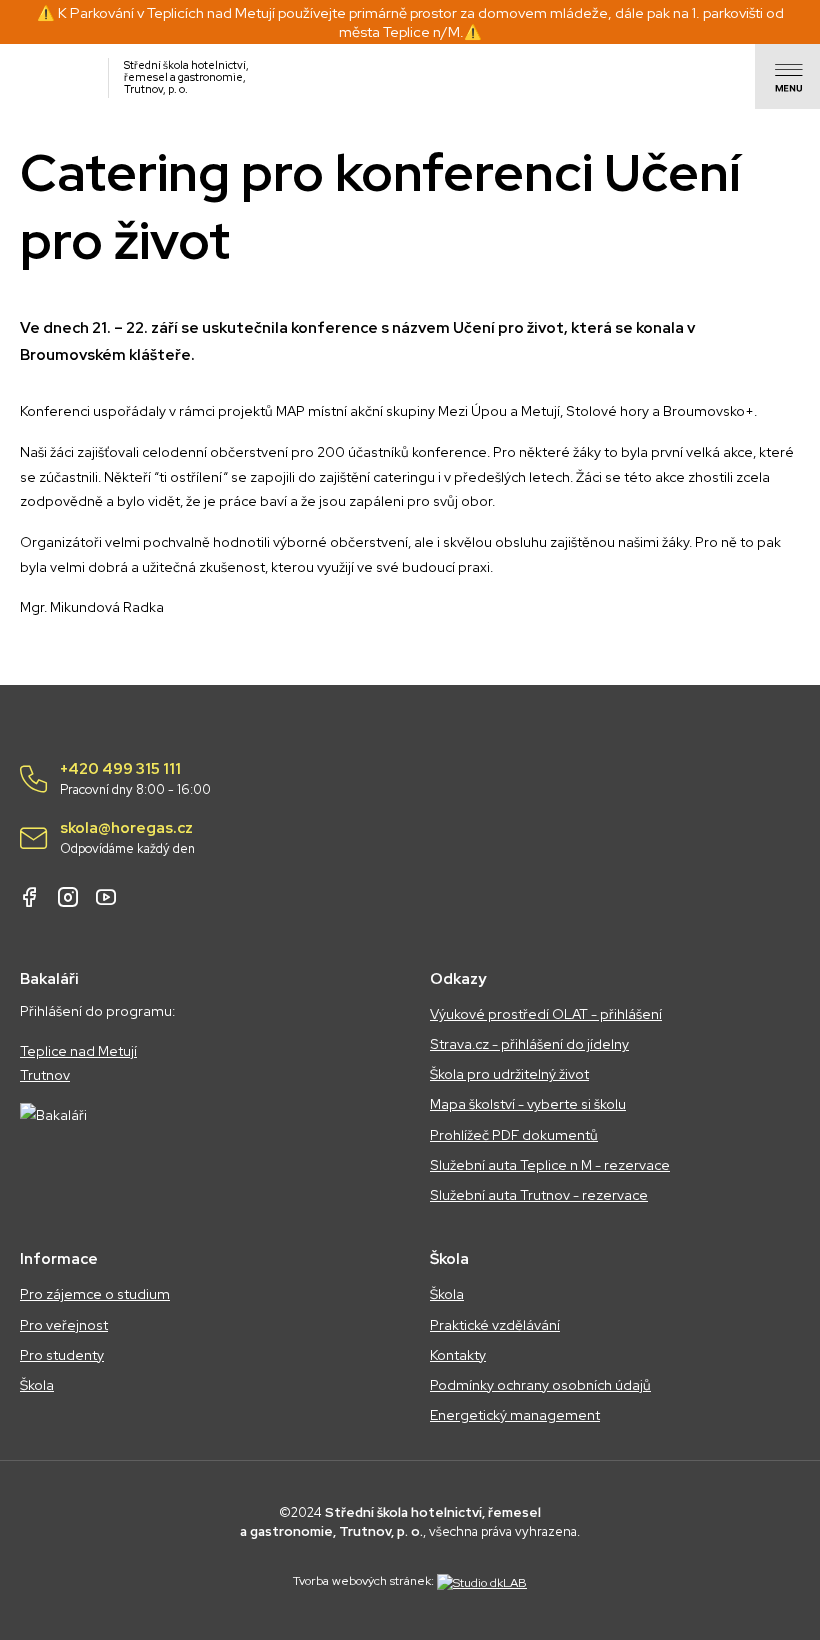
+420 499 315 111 (135, 779)
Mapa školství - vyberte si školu (528, 1104)
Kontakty (458, 1355)
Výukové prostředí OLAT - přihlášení (546, 1014)
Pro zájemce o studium (95, 1294)
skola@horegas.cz (127, 838)
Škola (37, 1385)
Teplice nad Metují (78, 1051)
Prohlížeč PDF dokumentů (514, 1135)
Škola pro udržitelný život (509, 1074)
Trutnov (45, 1075)
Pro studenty (62, 1355)
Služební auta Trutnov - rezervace (539, 1195)
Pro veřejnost (64, 1325)
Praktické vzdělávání (495, 1325)
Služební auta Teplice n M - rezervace (550, 1165)
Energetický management (515, 1415)
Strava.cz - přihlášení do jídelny (529, 1044)
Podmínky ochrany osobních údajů (540, 1385)
